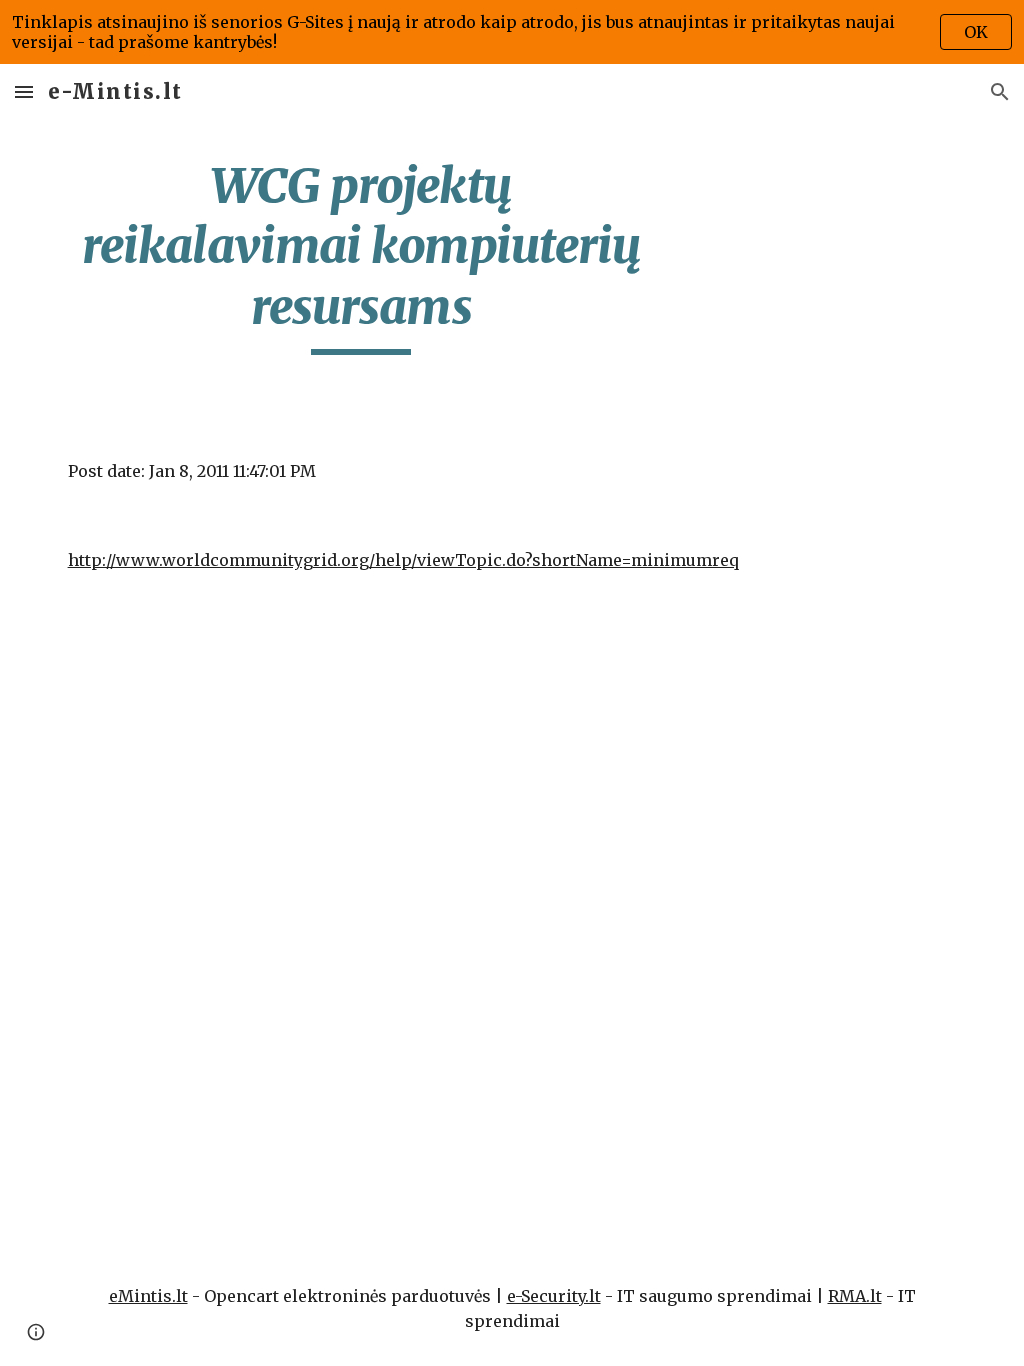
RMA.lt (855, 1296)
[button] (24, 91)
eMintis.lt (148, 1296)
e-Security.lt (554, 1296)
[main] (361, 255)
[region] (512, 32)
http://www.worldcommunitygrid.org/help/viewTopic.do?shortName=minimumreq (403, 560)
